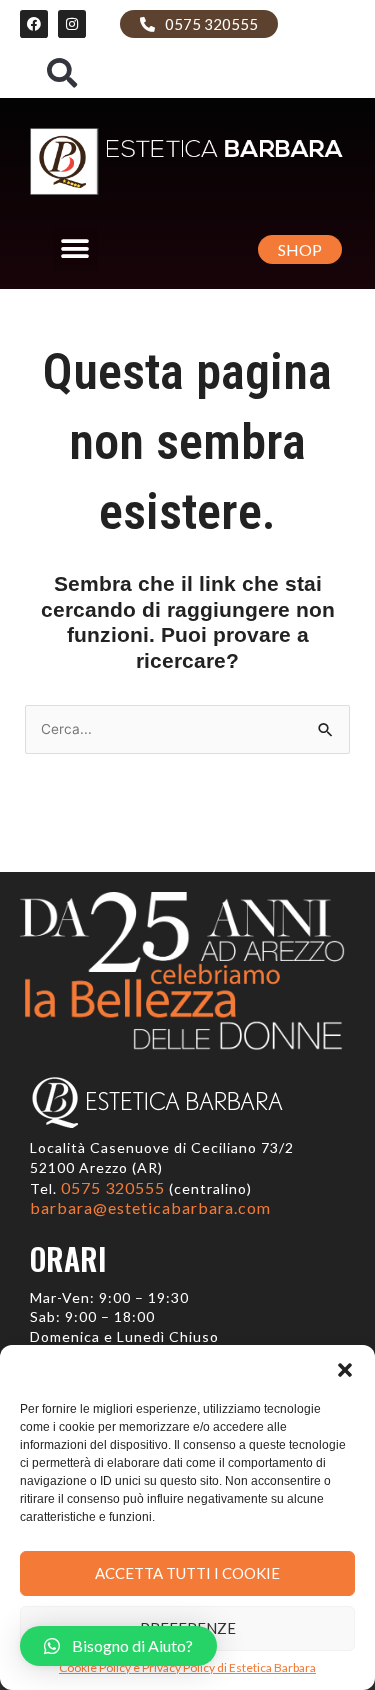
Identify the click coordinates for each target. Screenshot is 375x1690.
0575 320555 (115, 1187)
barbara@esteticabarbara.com (150, 1207)
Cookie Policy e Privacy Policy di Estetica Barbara (187, 1668)
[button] (345, 1370)
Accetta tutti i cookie (187, 1573)
